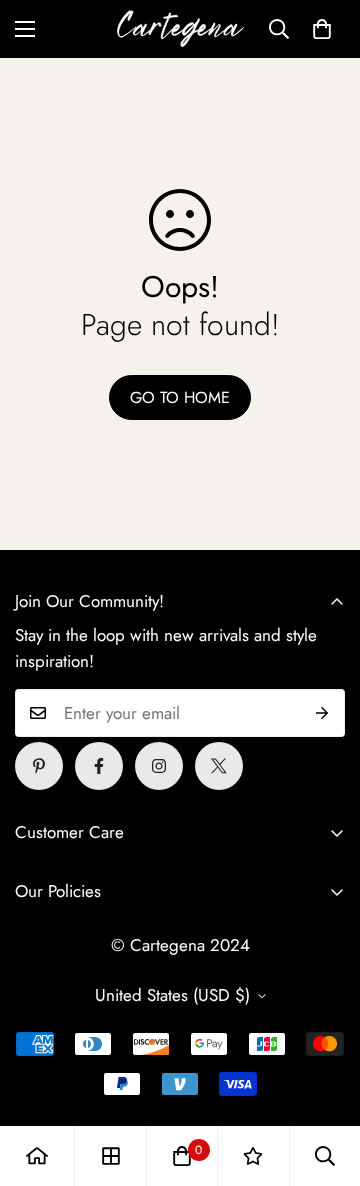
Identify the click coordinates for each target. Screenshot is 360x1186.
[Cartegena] (180, 29)
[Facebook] (99, 766)
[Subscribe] (322, 713)
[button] (322, 29)
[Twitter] (219, 766)
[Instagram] (159, 766)
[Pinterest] (39, 766)
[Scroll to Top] (324, 1080)
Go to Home (180, 397)
